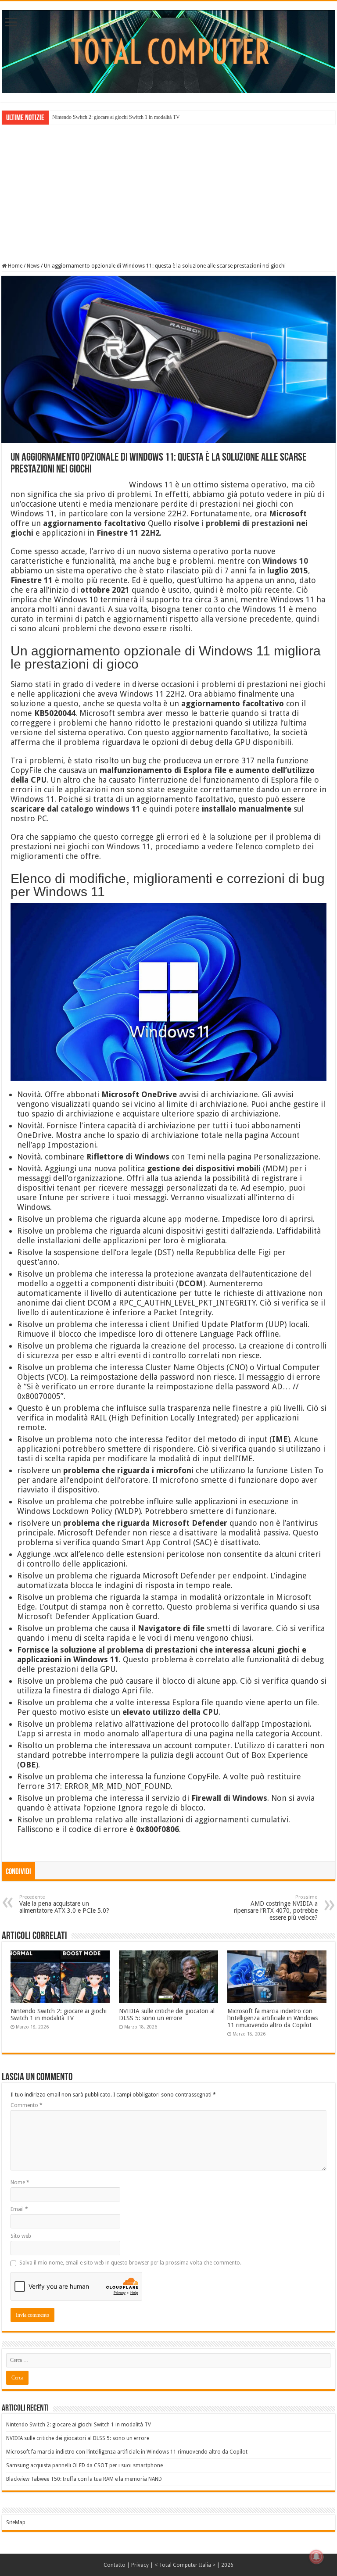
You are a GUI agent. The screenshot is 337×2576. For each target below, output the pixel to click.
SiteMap (16, 2522)
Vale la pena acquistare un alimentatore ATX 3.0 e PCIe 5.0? (64, 1904)
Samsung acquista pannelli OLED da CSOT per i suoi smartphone (84, 2465)
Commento (27, 2105)
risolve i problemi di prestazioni (234, 523)
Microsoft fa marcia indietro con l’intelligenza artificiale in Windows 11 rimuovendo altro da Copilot (272, 2018)
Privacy (140, 2565)
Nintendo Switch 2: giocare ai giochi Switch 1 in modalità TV (116, 117)
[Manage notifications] (316, 2557)
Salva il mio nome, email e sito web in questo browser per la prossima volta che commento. (130, 2263)
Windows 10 (285, 561)
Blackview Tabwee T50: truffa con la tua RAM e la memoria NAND (84, 2479)
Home (14, 266)
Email (19, 2209)
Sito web (21, 2236)
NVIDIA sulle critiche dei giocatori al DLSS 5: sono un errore (167, 2014)
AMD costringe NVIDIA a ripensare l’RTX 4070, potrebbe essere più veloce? (276, 1908)
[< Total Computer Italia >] (168, 51)
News (33, 266)
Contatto (115, 2565)
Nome (20, 2182)
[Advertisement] (168, 193)
